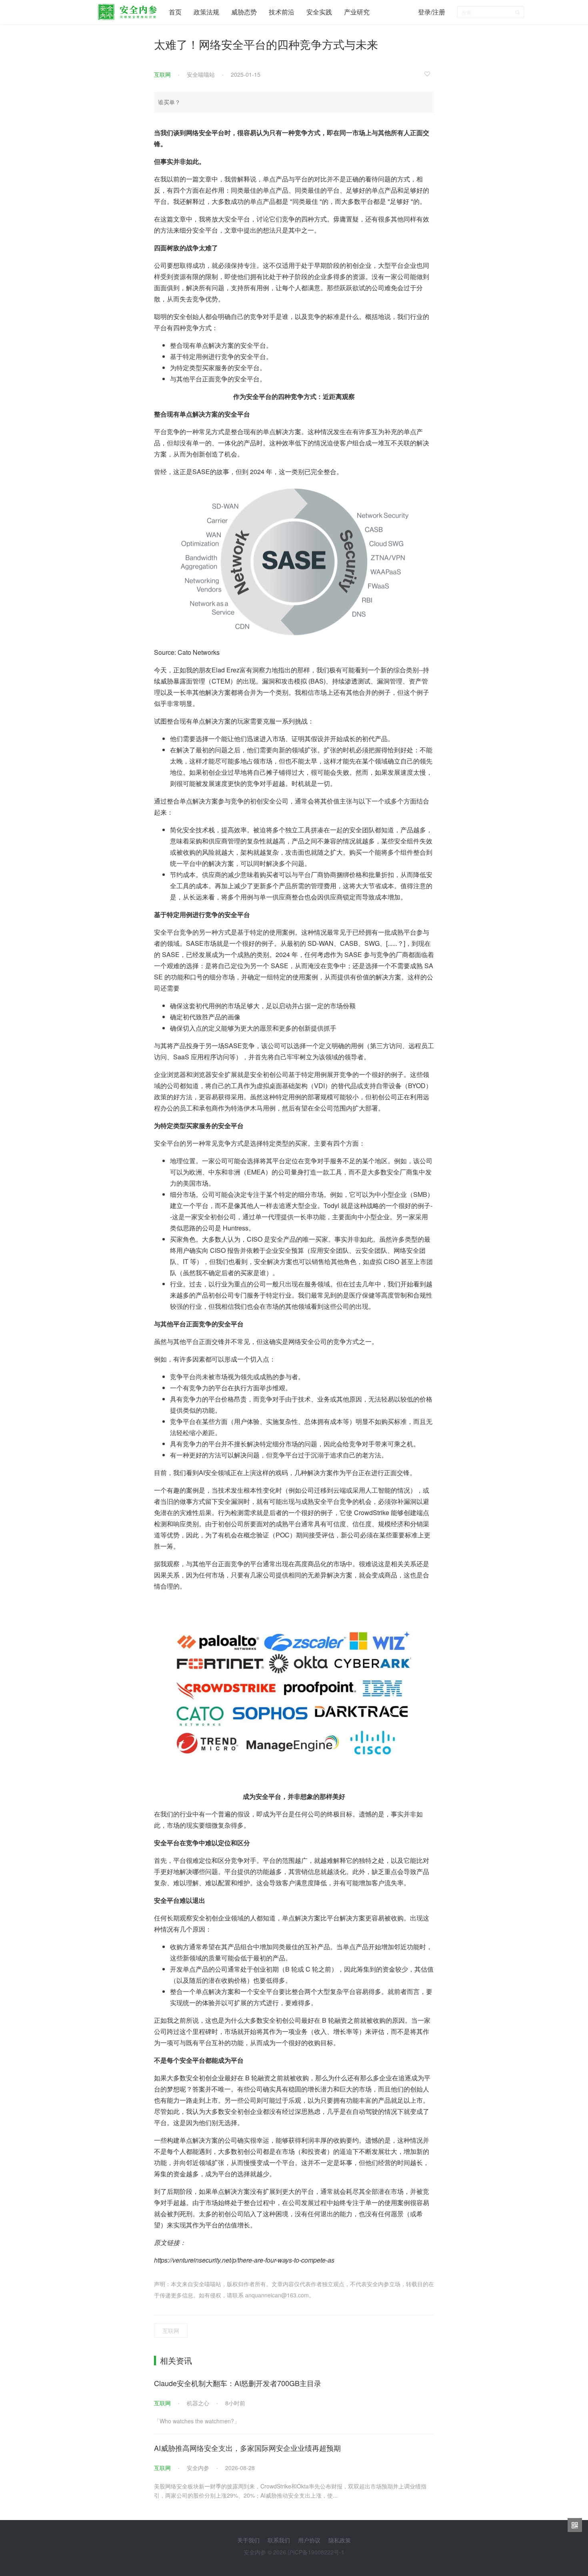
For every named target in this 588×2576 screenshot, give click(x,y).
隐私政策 (340, 2540)
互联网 (162, 74)
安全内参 (198, 2468)
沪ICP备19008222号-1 (316, 2552)
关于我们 (248, 2540)
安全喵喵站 (201, 74)
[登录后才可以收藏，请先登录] (429, 74)
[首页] (127, 10)
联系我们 (279, 2540)
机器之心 (198, 2403)
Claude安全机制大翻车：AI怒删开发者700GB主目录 (238, 2383)
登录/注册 (432, 12)
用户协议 (309, 2540)
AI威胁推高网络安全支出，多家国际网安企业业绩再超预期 (247, 2448)
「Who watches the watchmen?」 (197, 2421)
